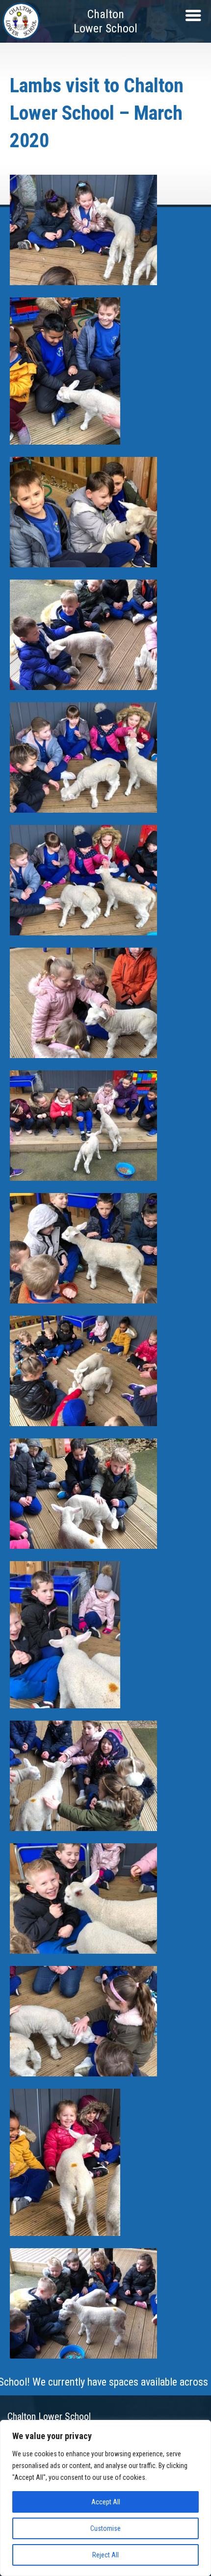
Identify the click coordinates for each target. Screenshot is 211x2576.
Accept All (106, 2502)
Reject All (105, 2555)
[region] (105, 2498)
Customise (105, 2528)
